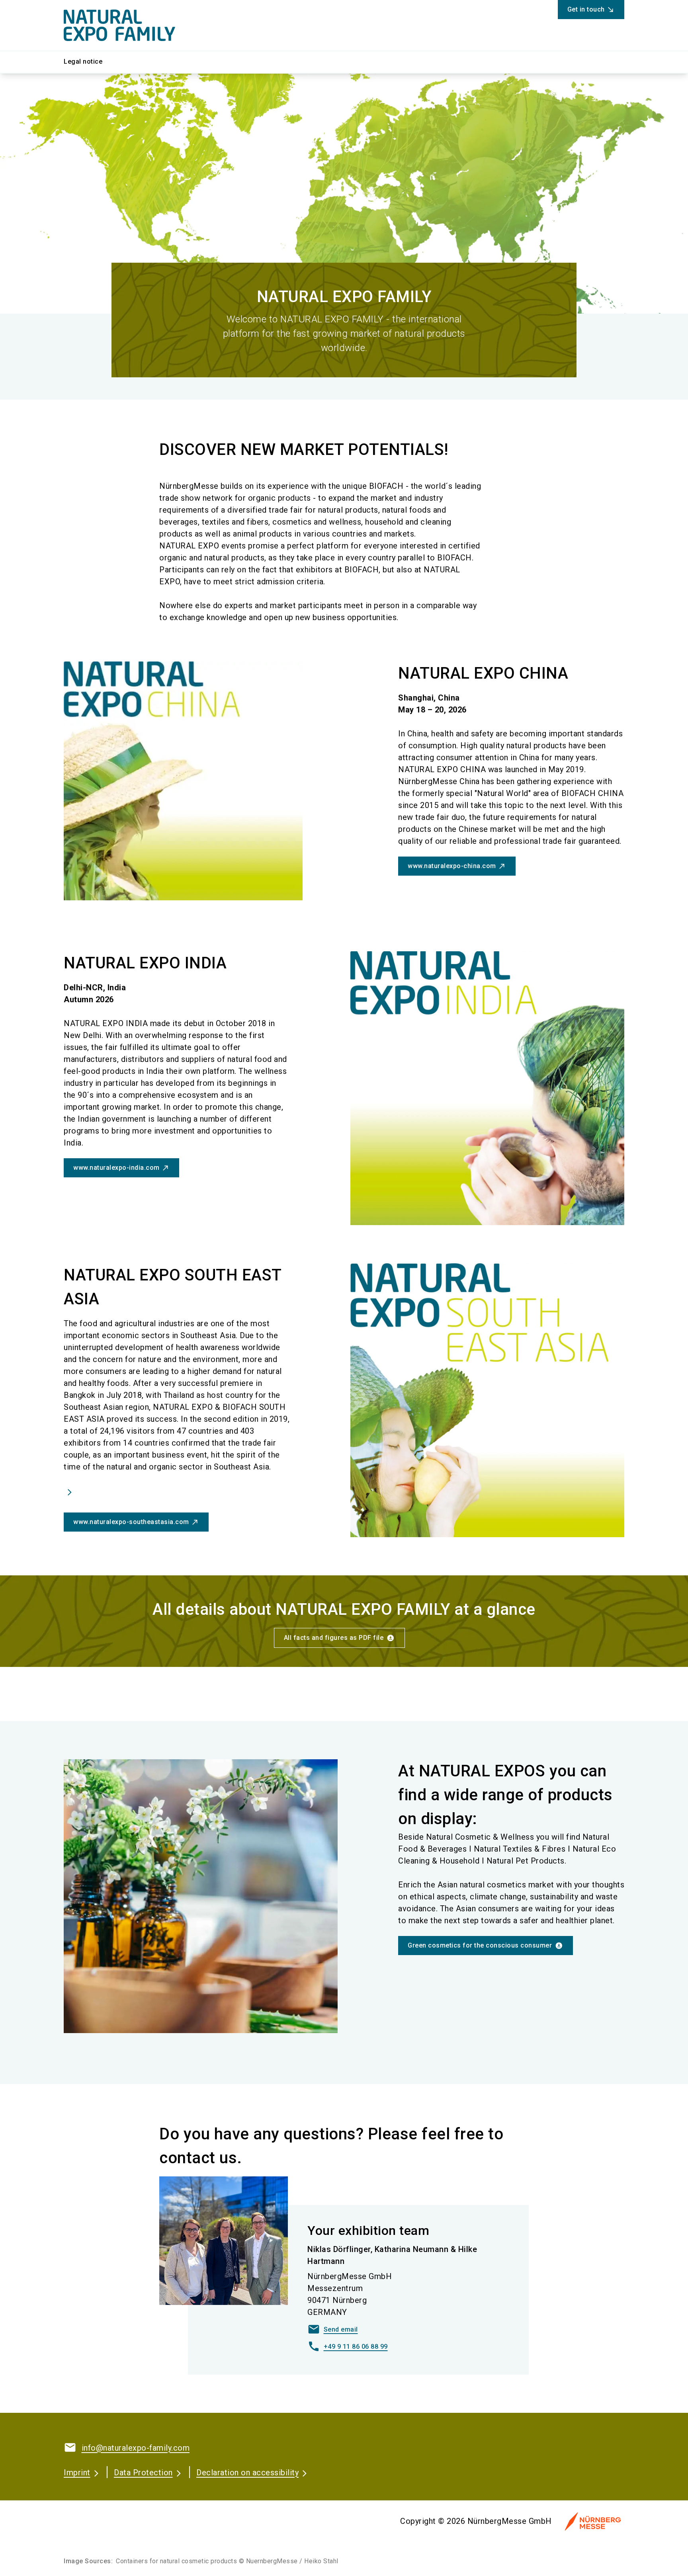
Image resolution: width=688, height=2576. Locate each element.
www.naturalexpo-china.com (452, 866)
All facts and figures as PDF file (334, 1638)
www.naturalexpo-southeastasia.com (131, 1522)
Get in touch (586, 9)
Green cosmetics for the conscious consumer (480, 1945)
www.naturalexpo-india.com (116, 1168)
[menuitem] (89, 62)
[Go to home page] (129, 25)
